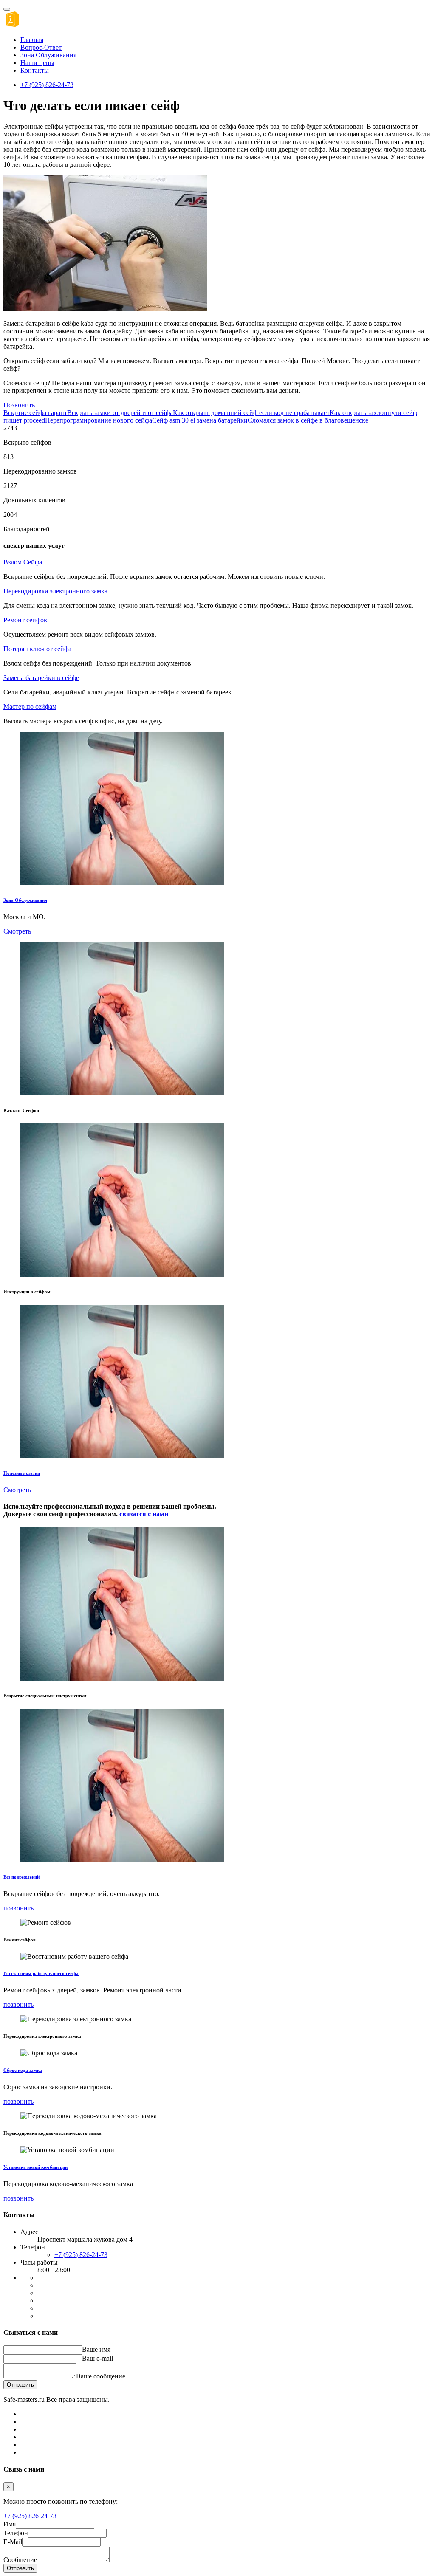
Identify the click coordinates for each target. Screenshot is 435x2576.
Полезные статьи (22, 1473)
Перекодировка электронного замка (55, 591)
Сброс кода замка (23, 2070)
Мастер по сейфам (30, 707)
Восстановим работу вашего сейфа (41, 1973)
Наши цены (37, 63)
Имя (10, 2524)
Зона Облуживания (48, 55)
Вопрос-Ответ (41, 47)
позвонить (18, 1908)
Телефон (16, 2533)
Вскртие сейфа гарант (35, 413)
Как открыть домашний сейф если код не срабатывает (251, 413)
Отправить (20, 2385)
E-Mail (13, 2542)
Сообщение (20, 2560)
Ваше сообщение (101, 2376)
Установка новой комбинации (35, 2167)
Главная (32, 40)
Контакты (35, 70)
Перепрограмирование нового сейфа (99, 420)
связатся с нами (144, 1514)
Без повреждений (21, 1877)
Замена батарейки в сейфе (41, 678)
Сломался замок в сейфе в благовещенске (308, 420)
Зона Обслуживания (25, 900)
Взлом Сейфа (23, 562)
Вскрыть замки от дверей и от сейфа (120, 413)
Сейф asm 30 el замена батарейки (200, 420)
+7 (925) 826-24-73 (47, 85)
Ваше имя (96, 2349)
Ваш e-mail (97, 2358)
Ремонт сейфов (25, 620)
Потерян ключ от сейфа (37, 649)
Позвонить (19, 405)
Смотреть (17, 931)
